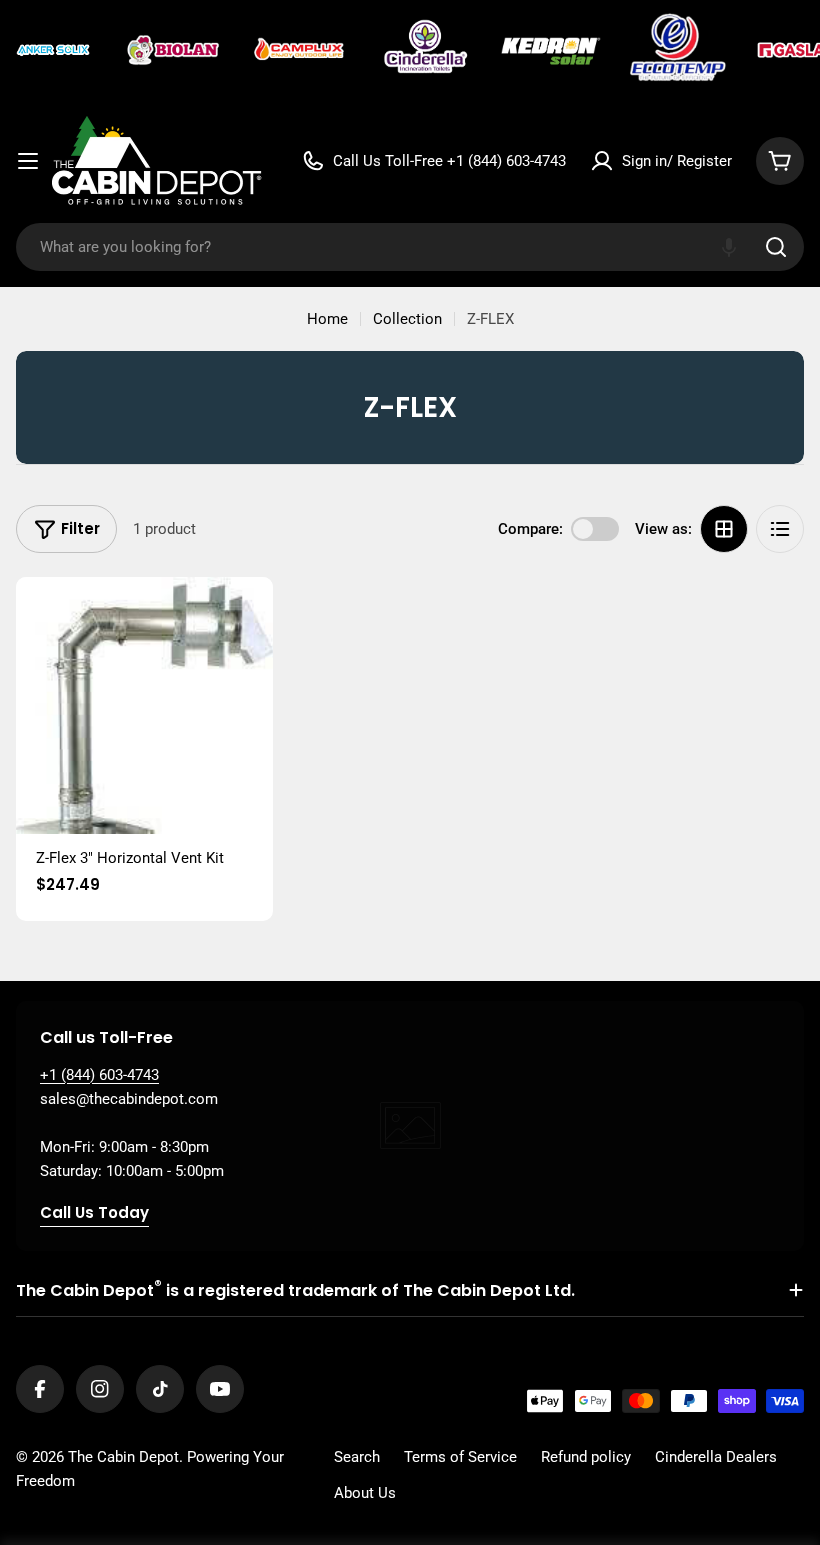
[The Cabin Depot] (55, 50)
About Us (365, 1493)
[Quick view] (244, 621)
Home (327, 319)
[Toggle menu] (28, 161)
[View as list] (780, 529)
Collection (407, 319)
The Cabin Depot (123, 1457)
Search (357, 1457)
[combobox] (410, 247)
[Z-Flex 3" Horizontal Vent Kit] (144, 705)
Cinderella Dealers (716, 1457)
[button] (729, 247)
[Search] (776, 247)
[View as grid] (724, 529)
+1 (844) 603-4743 (99, 1075)
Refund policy (586, 1457)
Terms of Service (460, 1457)
